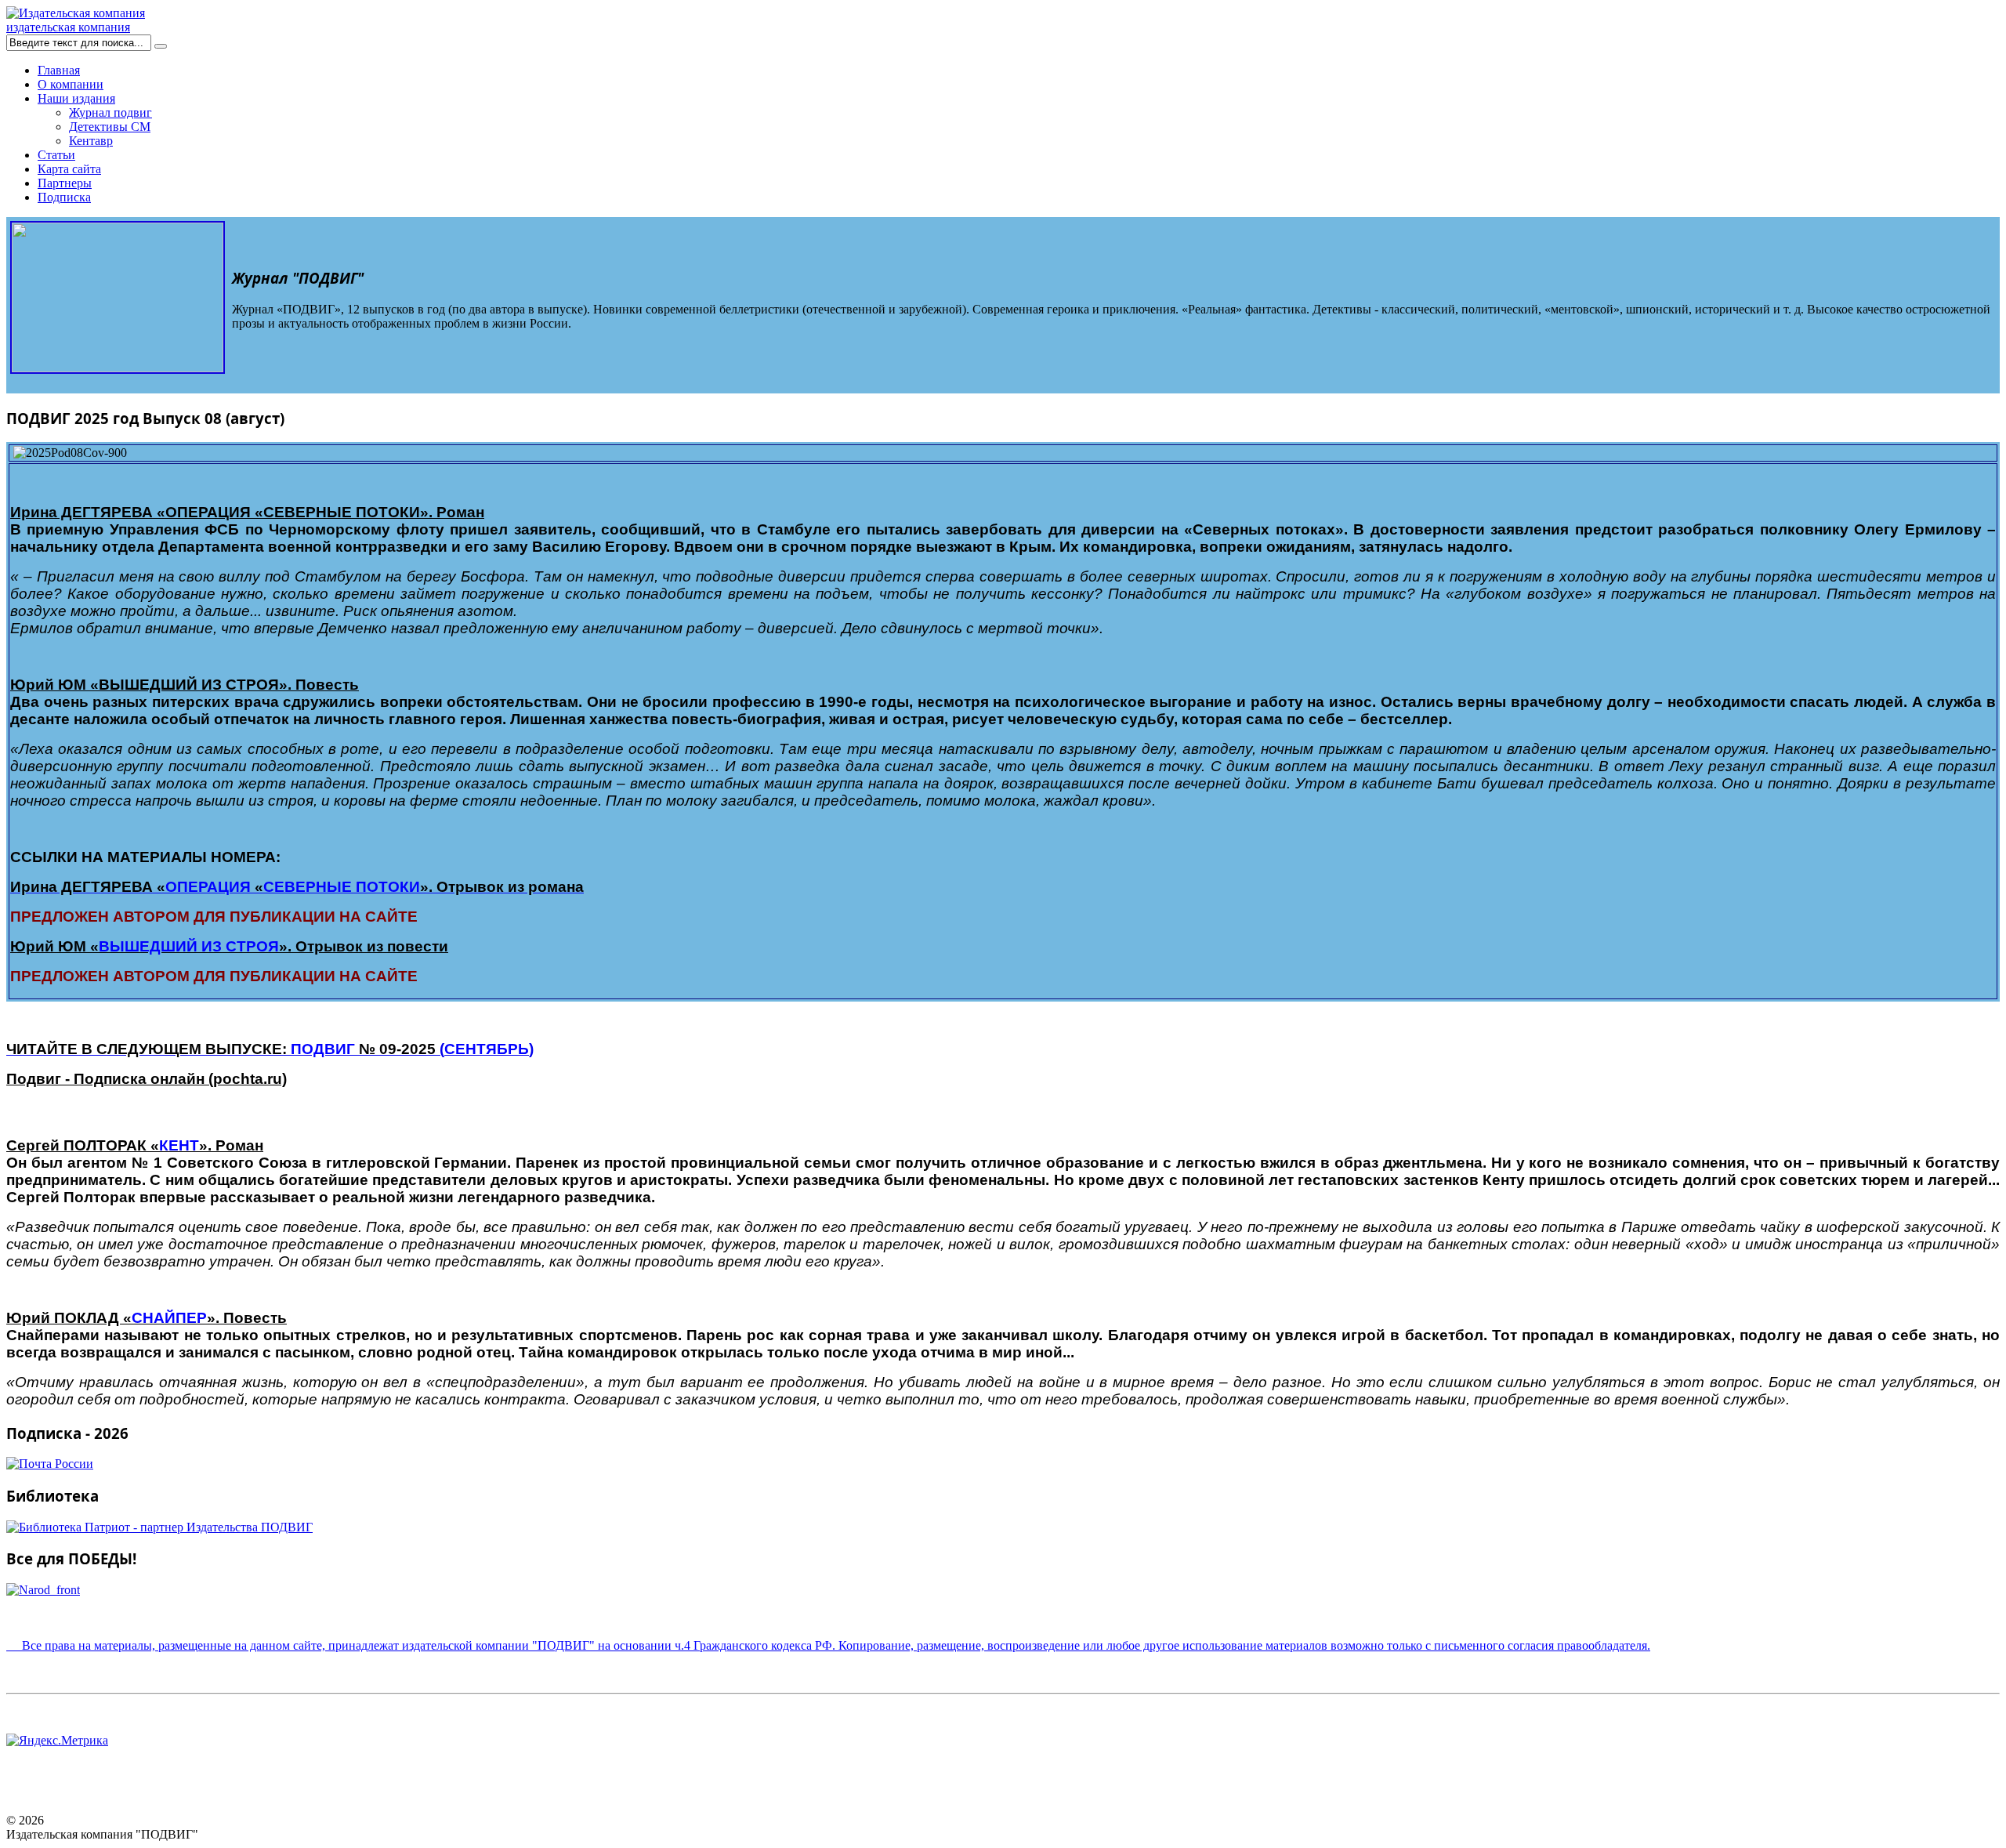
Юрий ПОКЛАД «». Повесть (147, 1318)
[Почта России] (50, 1464)
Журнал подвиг (110, 112)
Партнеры (65, 183)
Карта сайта (69, 169)
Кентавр (91, 141)
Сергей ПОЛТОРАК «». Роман (135, 1145)
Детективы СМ (110, 127)
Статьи (56, 155)
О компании (71, 84)
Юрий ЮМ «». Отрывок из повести (229, 946)
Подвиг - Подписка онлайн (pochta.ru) (147, 1079)
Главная (59, 70)
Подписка (64, 197)
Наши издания (76, 98)
